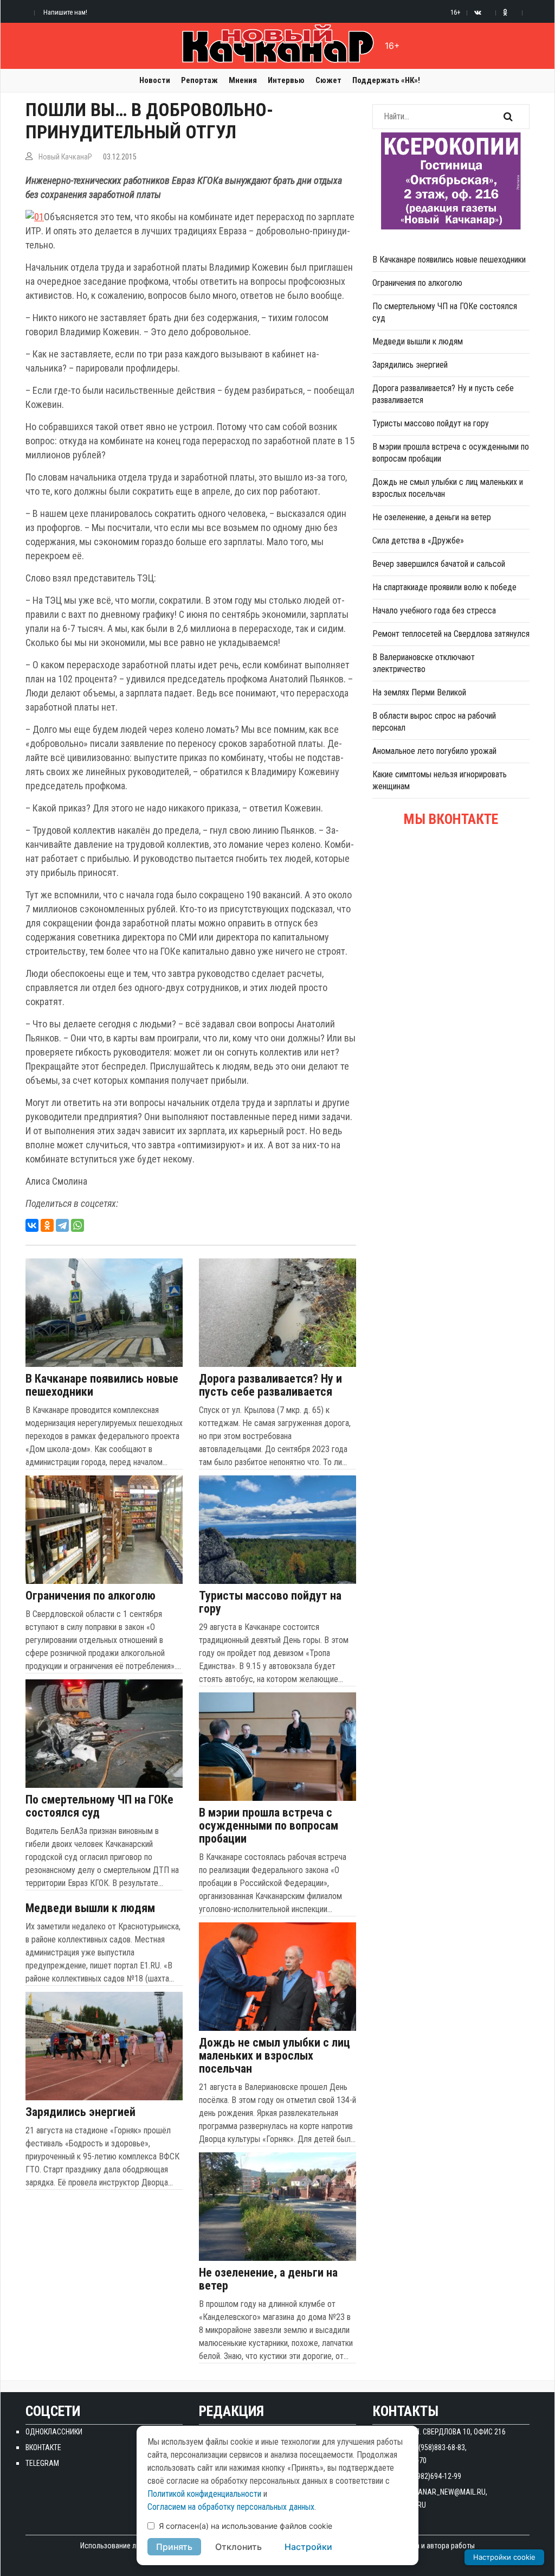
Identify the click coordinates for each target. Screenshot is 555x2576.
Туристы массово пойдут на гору (270, 1602)
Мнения (243, 80)
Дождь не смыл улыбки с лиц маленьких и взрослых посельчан (275, 2056)
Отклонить (238, 2547)
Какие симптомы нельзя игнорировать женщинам (440, 780)
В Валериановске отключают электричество (424, 663)
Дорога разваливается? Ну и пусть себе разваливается (270, 1385)
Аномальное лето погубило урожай (434, 751)
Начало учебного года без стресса (434, 611)
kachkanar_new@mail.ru (441, 2492)
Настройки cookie (504, 2557)
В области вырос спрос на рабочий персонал (434, 722)
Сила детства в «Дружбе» (418, 541)
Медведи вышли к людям (90, 1908)
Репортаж (199, 80)
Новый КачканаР (65, 157)
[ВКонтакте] (32, 1225)
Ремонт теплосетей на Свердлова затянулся (451, 634)
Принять (174, 2547)
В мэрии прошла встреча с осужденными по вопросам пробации (269, 1826)
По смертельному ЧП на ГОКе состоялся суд (99, 1806)
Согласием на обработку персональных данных (231, 2507)
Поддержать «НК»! (386, 80)
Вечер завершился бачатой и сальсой (439, 564)
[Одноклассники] (47, 1225)
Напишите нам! (65, 12)
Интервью (286, 80)
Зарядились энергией (80, 2112)
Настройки (308, 2547)
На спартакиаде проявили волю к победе (444, 587)
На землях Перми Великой (419, 692)
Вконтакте (43, 2447)
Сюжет (328, 80)
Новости (155, 80)
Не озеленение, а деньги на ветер (268, 2279)
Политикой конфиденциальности (204, 2494)
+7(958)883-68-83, (439, 2447)
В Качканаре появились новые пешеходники (102, 1385)
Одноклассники (54, 2432)
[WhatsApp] (78, 1225)
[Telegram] (62, 1225)
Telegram (42, 2463)
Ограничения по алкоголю (91, 1596)
